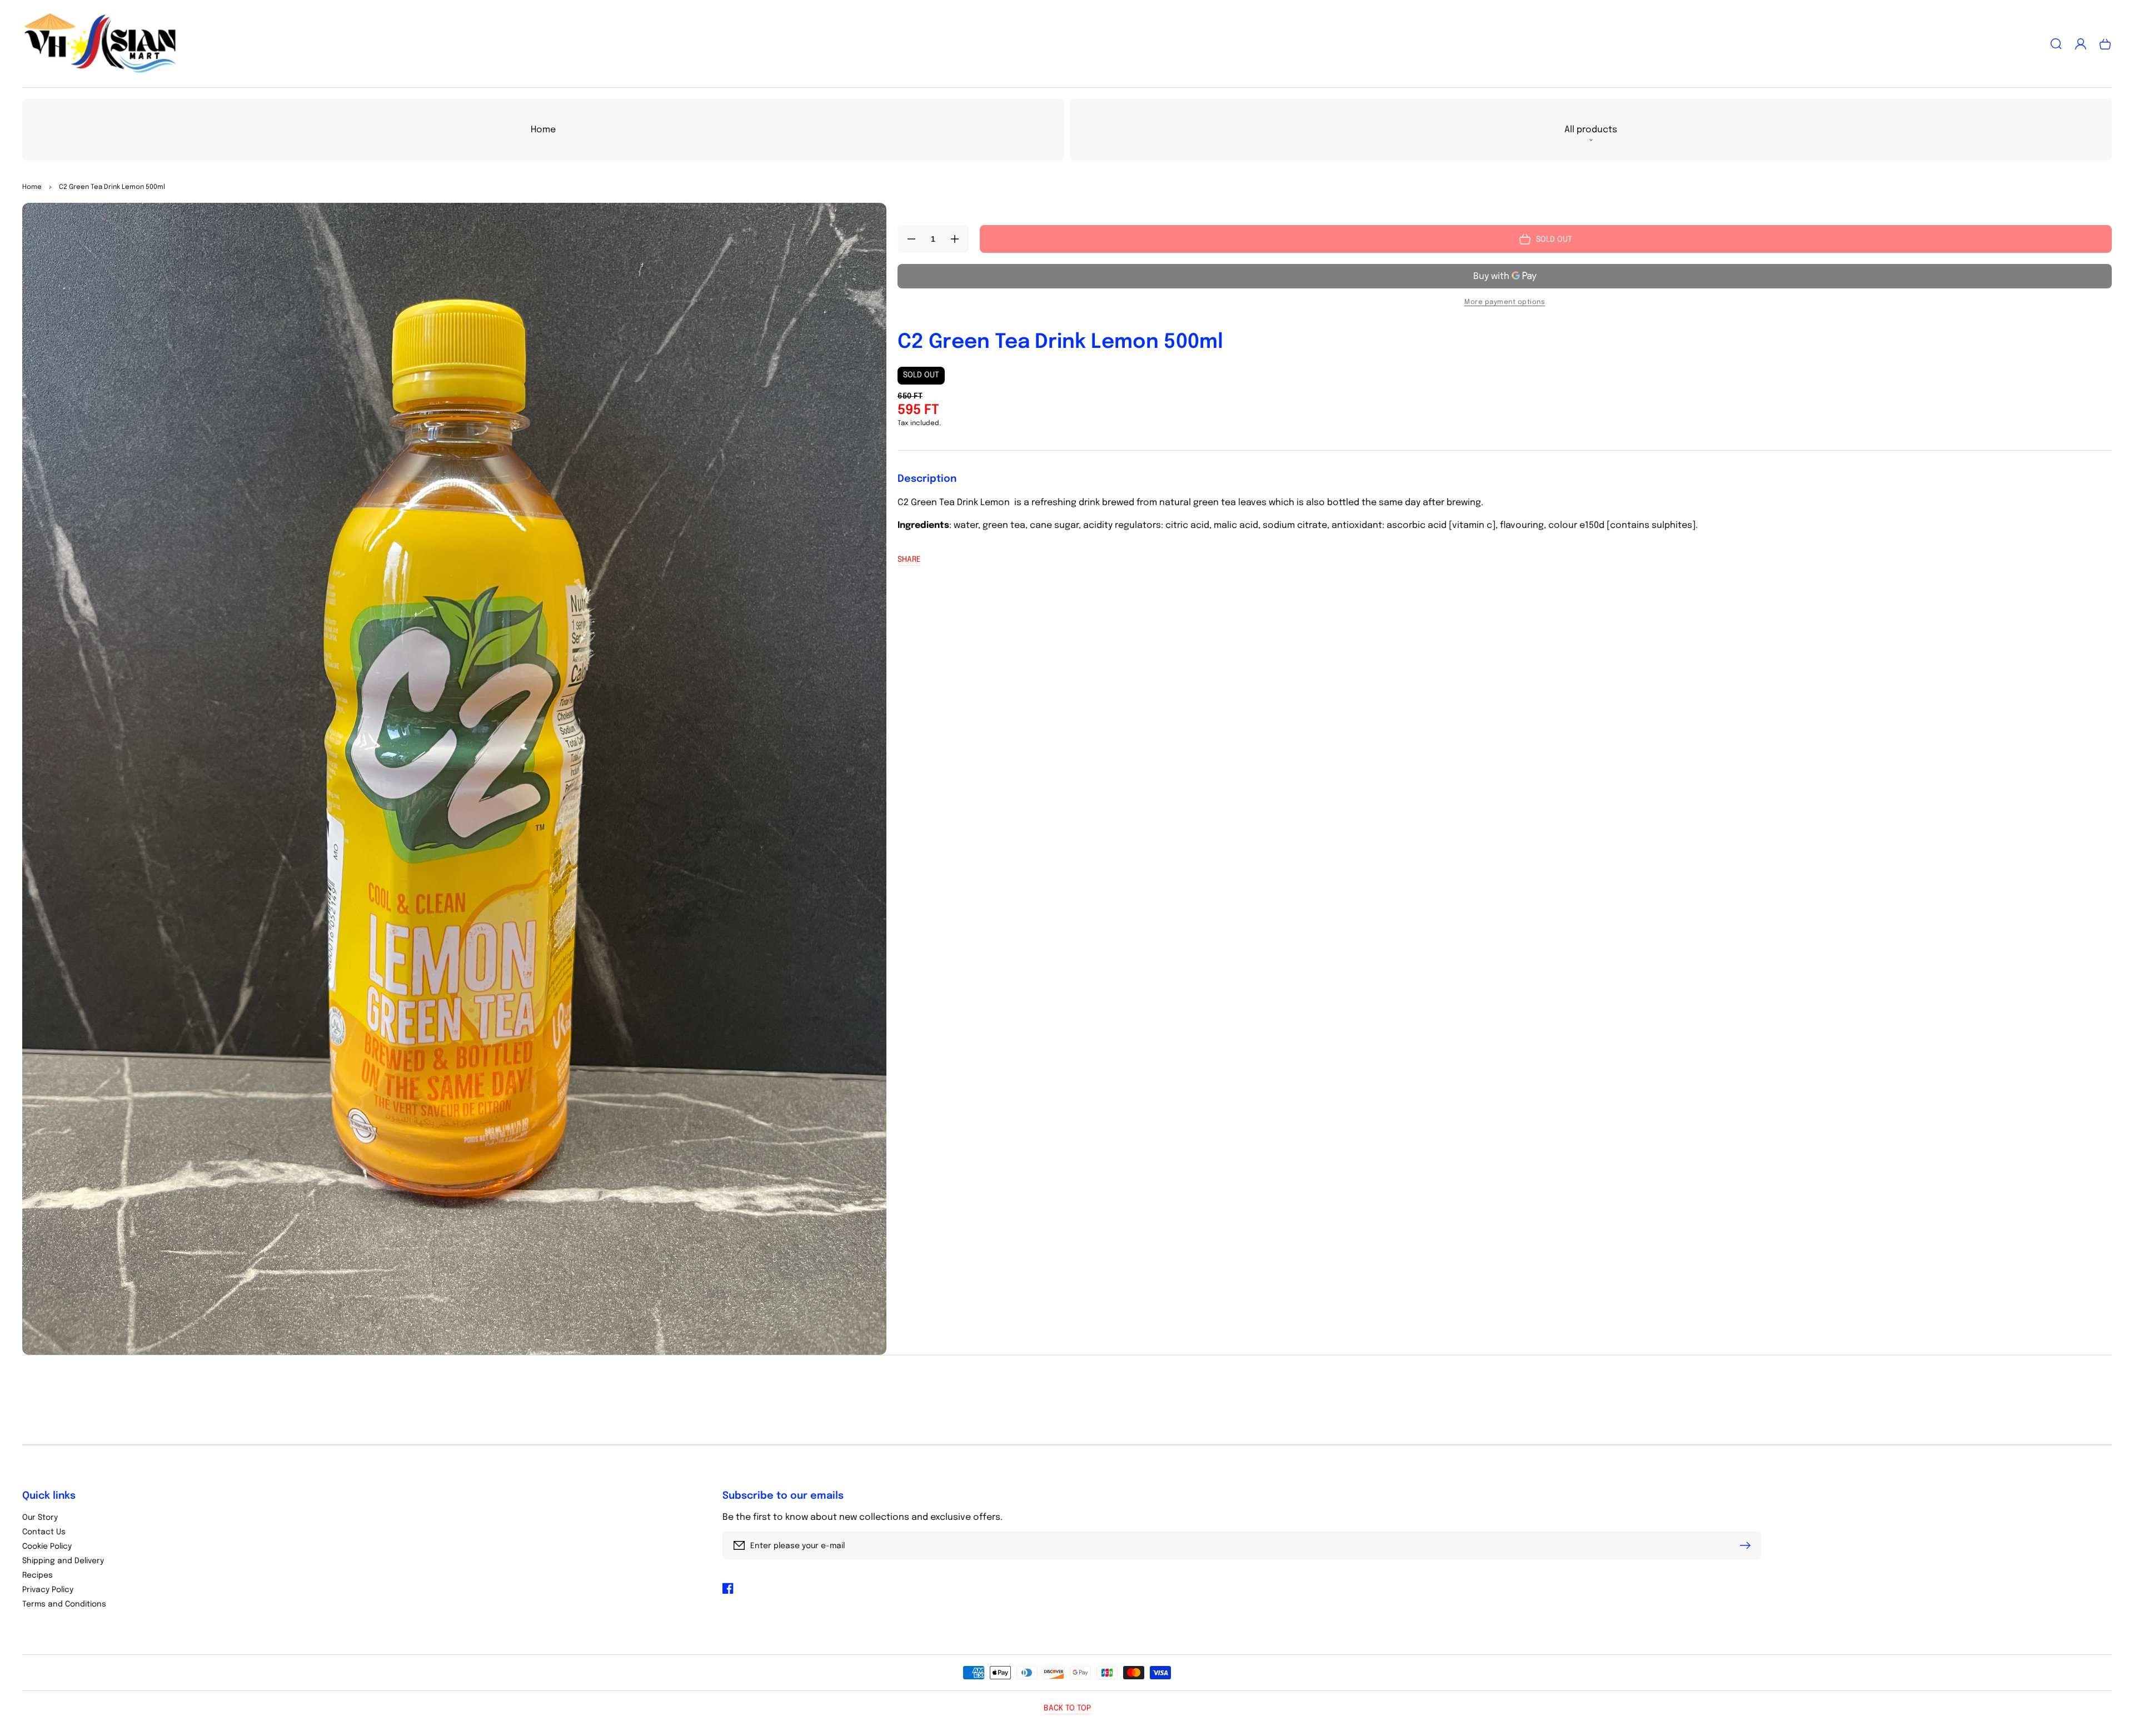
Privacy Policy (48, 1590)
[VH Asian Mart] (100, 44)
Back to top (1067, 1708)
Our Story (40, 1518)
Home (32, 187)
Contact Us (44, 1532)
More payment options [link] (1505, 302)
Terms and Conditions (64, 1604)
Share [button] (909, 560)
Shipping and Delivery (63, 1561)
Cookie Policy (47, 1547)
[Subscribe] (1748, 1545)
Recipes (38, 1575)
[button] (2056, 44)
